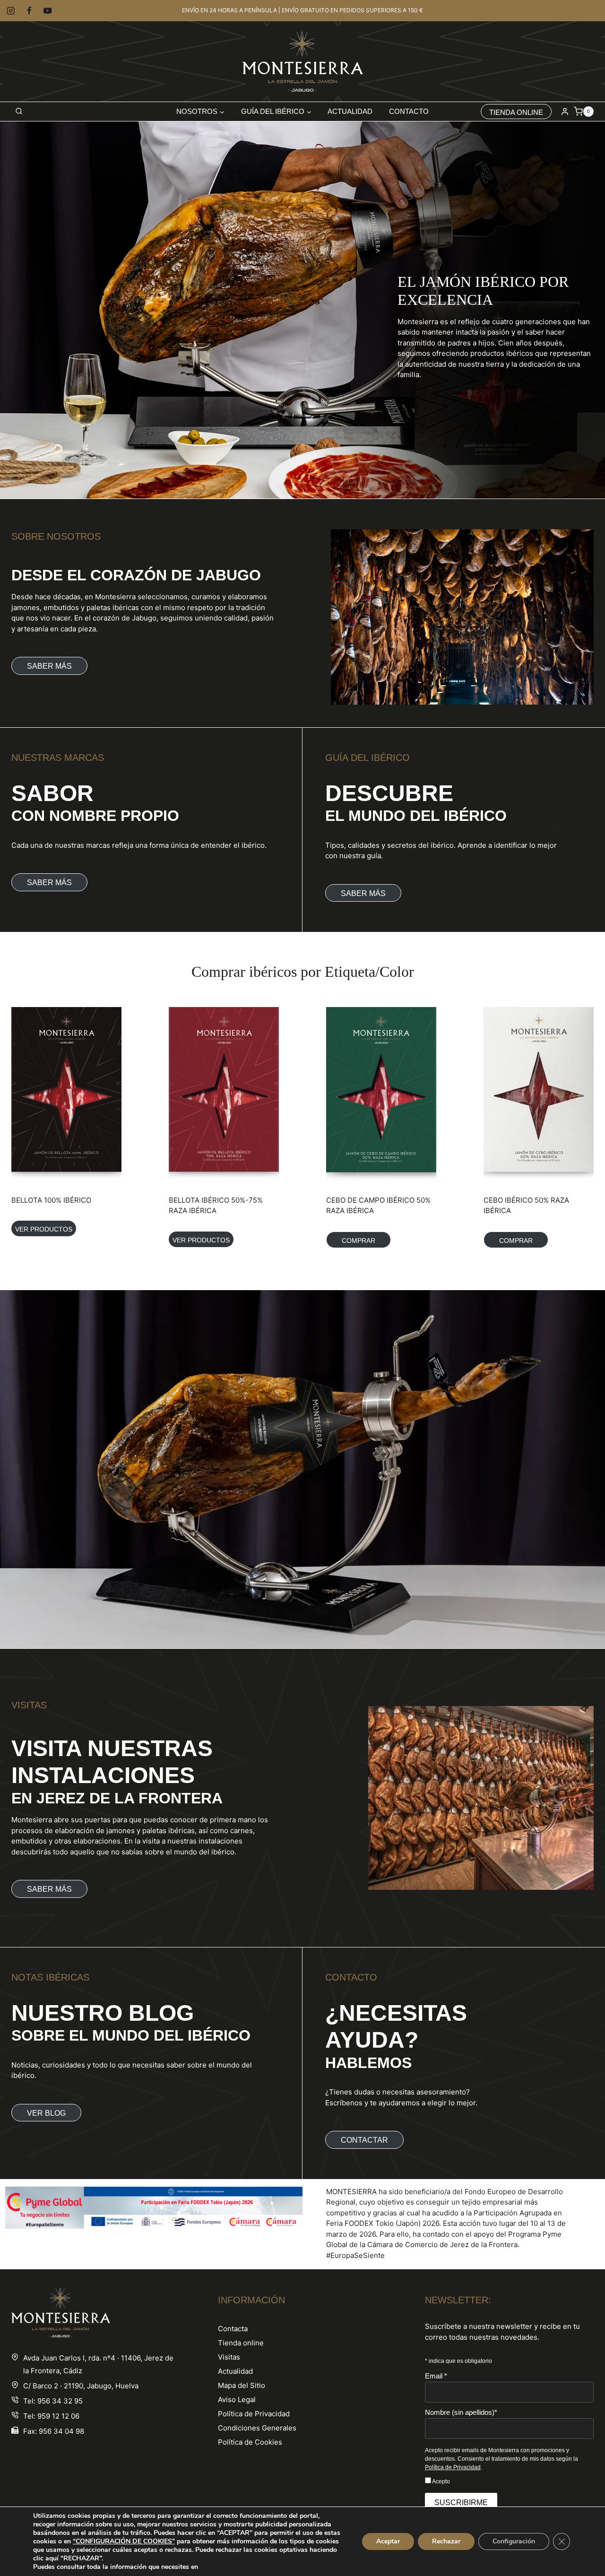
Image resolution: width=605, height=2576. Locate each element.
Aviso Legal (237, 2399)
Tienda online (241, 2343)
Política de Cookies (250, 2442)
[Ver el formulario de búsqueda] (19, 112)
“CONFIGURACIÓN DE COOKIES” (124, 2542)
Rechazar (446, 2541)
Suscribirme (461, 2503)
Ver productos (44, 1229)
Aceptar (388, 2541)
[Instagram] (11, 11)
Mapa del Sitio (242, 2385)
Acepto (441, 2481)
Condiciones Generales (257, 2428)
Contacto (409, 111)
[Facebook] (29, 11)
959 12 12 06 (58, 2416)
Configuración (514, 2541)
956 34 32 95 (60, 2401)
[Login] (565, 112)
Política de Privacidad (254, 2414)
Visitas (229, 2357)
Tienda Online (516, 112)
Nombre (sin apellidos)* (461, 2412)
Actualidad (350, 111)
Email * (436, 2376)
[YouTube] (48, 11)
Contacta (233, 2329)
